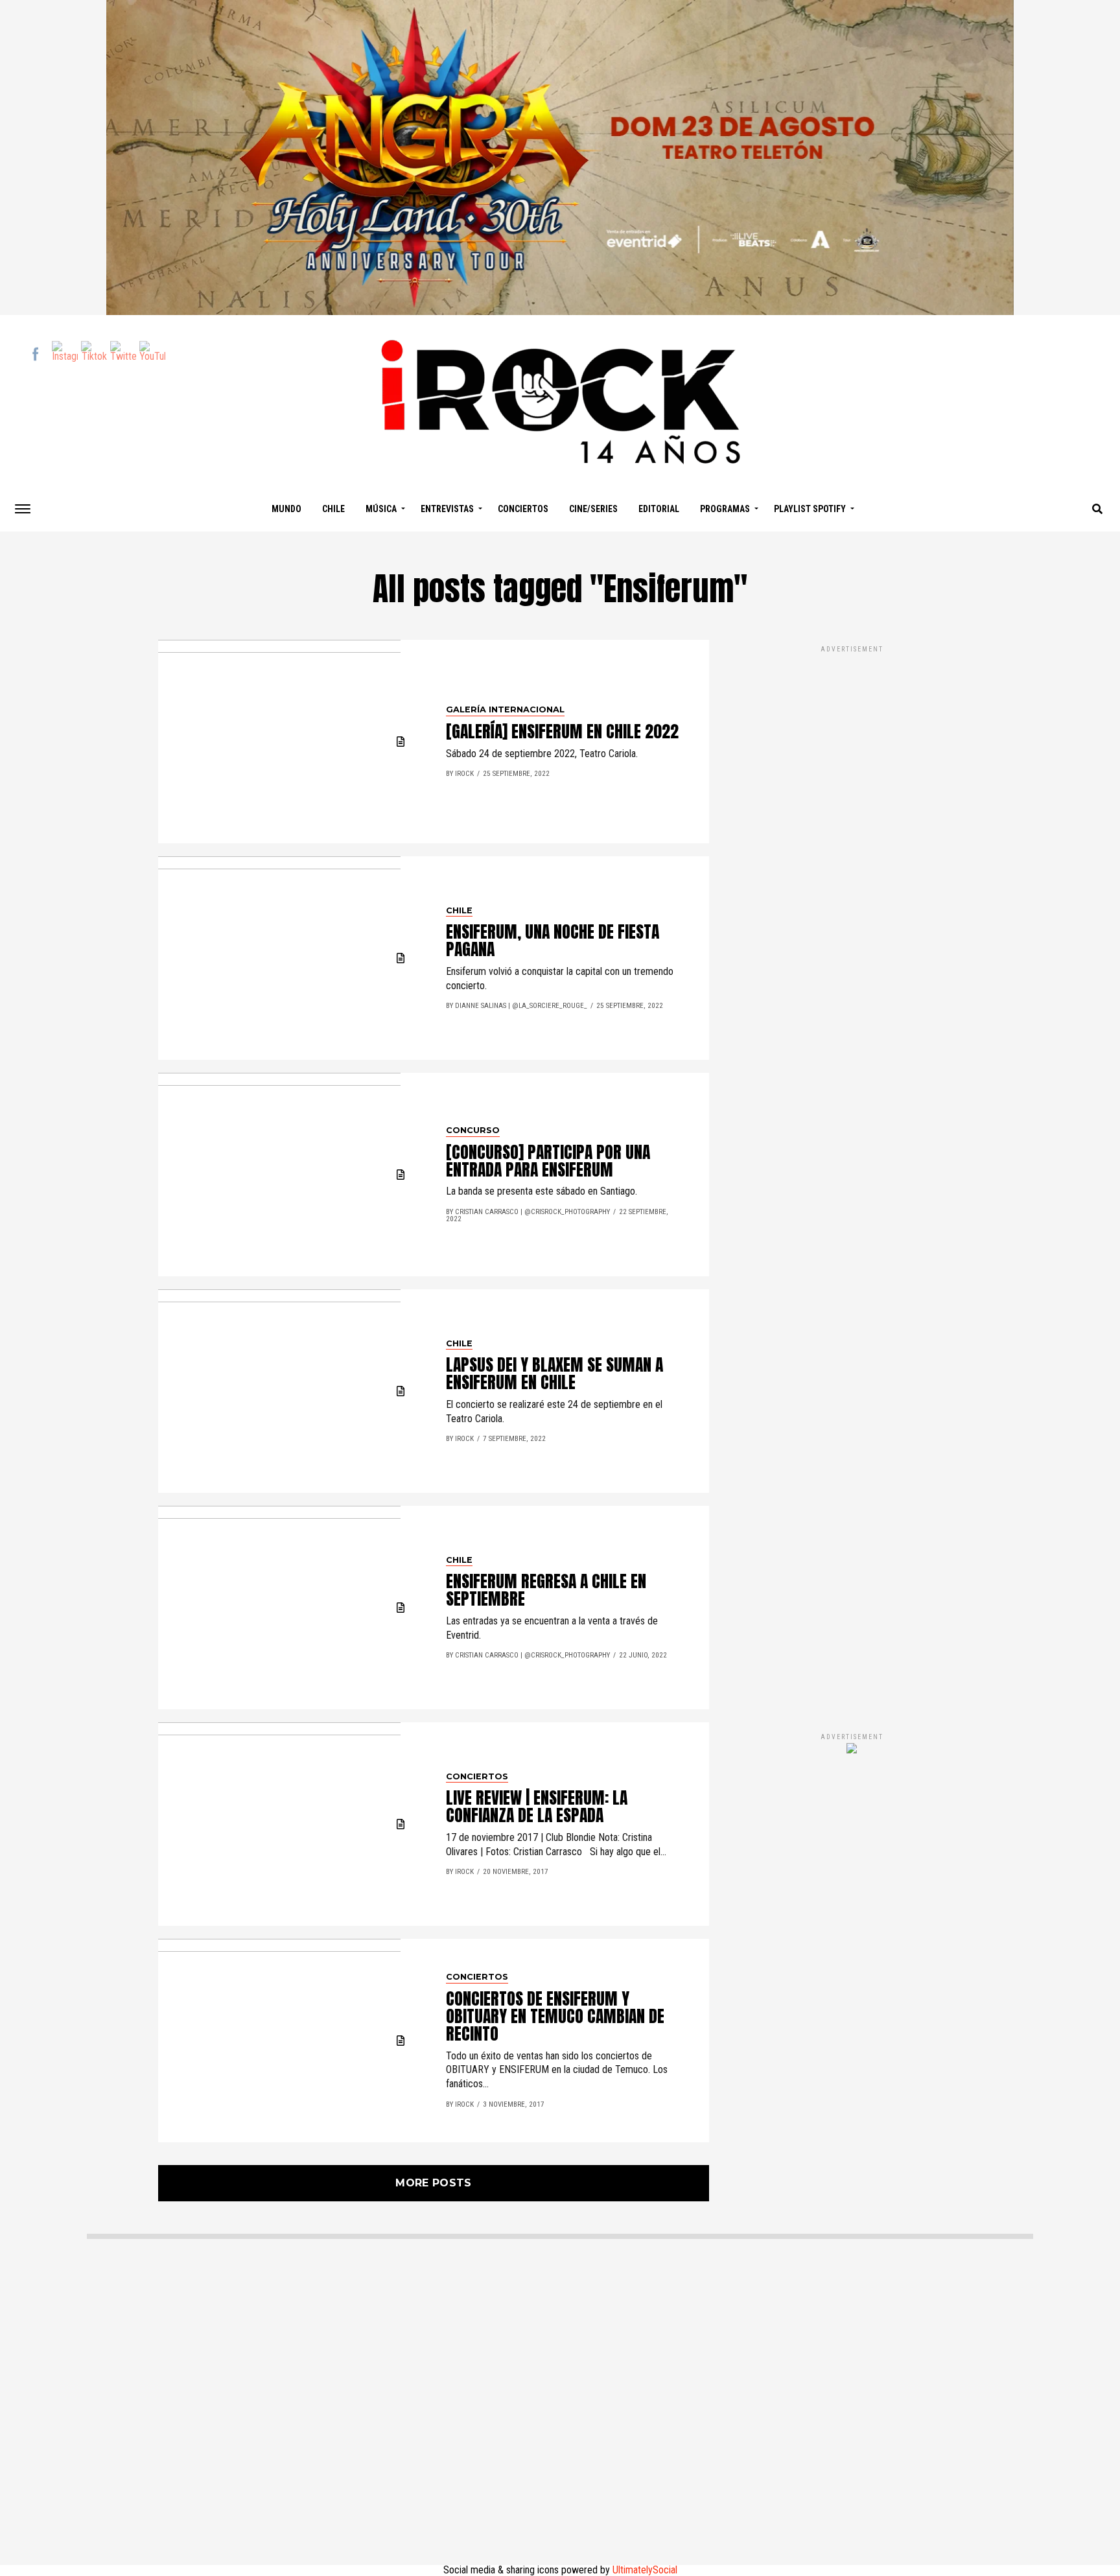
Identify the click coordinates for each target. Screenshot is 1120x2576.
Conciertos (523, 509)
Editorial (659, 509)
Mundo (286, 509)
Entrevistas (447, 509)
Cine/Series (593, 509)
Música (381, 509)
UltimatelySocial (645, 2570)
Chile (333, 509)
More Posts (433, 2183)
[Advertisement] (852, 1175)
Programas (725, 509)
